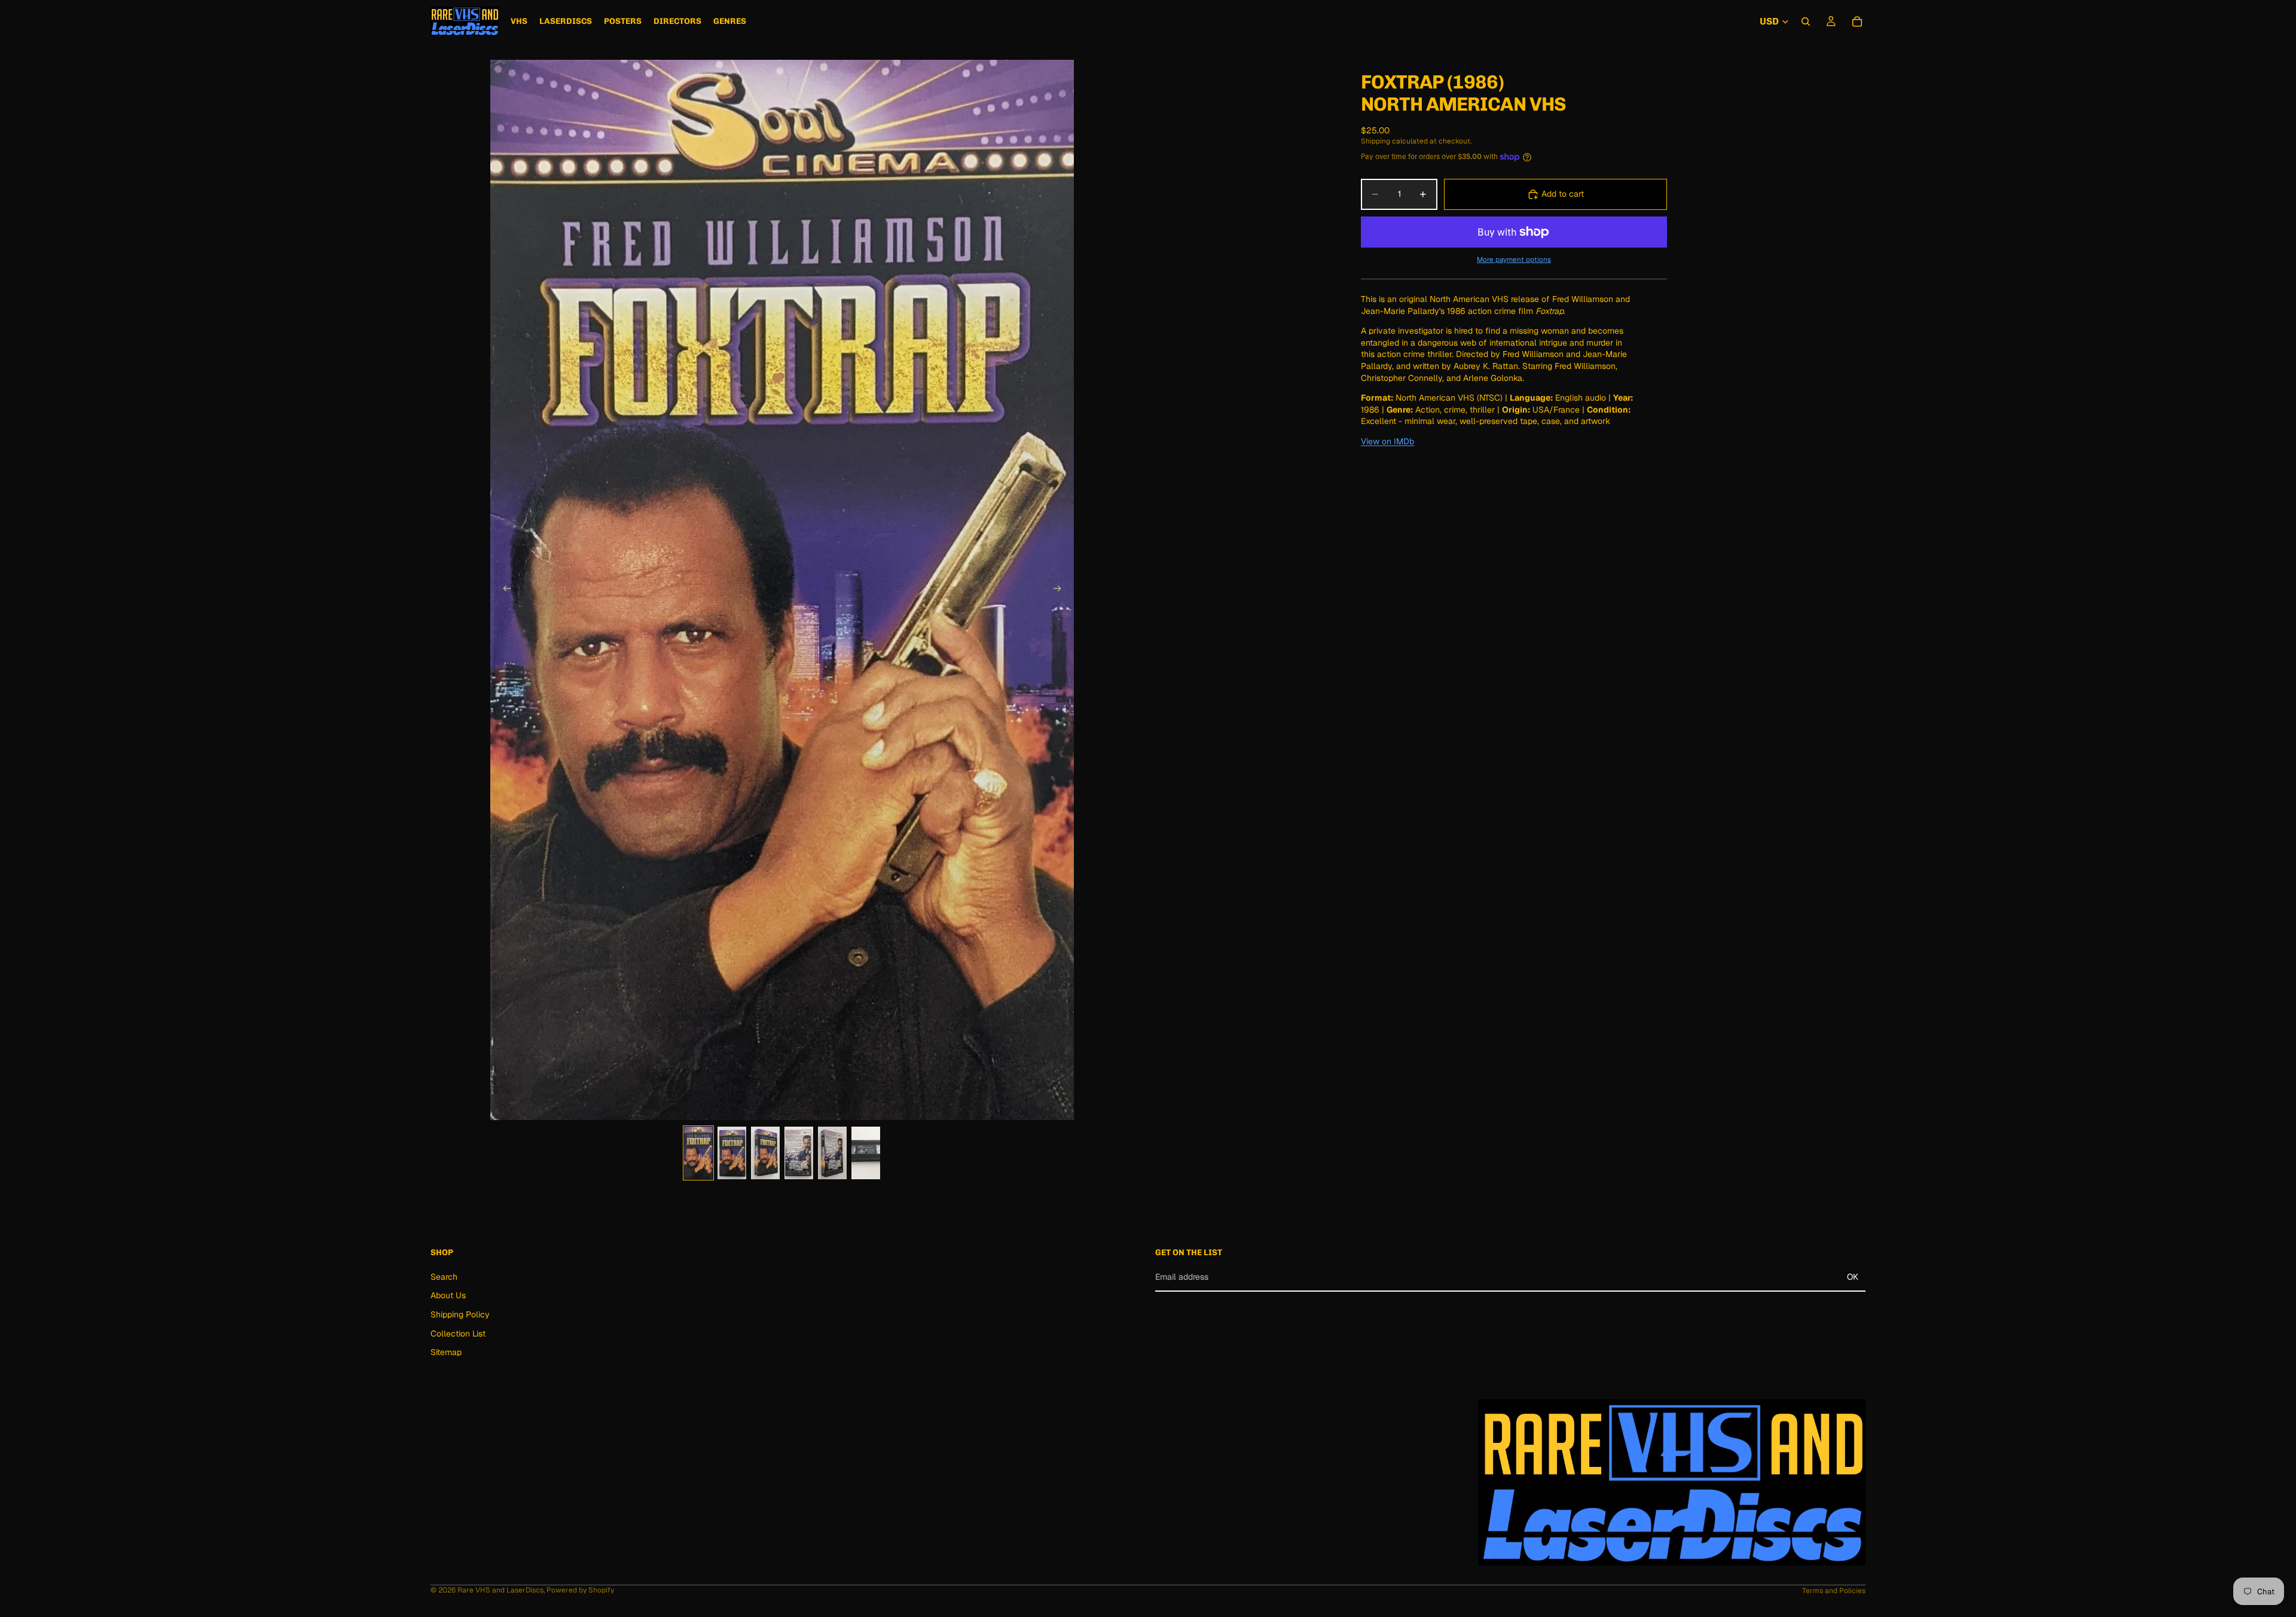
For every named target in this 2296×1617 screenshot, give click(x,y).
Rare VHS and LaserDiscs (500, 1590)
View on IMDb (1387, 441)
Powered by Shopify (580, 1590)
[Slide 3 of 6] (765, 1153)
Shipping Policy (460, 1314)
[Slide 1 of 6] (698, 1153)
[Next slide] (1061, 590)
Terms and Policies (1834, 1591)
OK (1853, 1277)
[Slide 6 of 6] (866, 1153)
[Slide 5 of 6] (832, 1153)
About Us (448, 1295)
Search (444, 1277)
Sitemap (446, 1352)
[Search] (1806, 22)
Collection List (458, 1333)
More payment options (1514, 259)
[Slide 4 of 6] (799, 1153)
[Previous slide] (503, 590)
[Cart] (1857, 22)
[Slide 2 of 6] (732, 1153)
